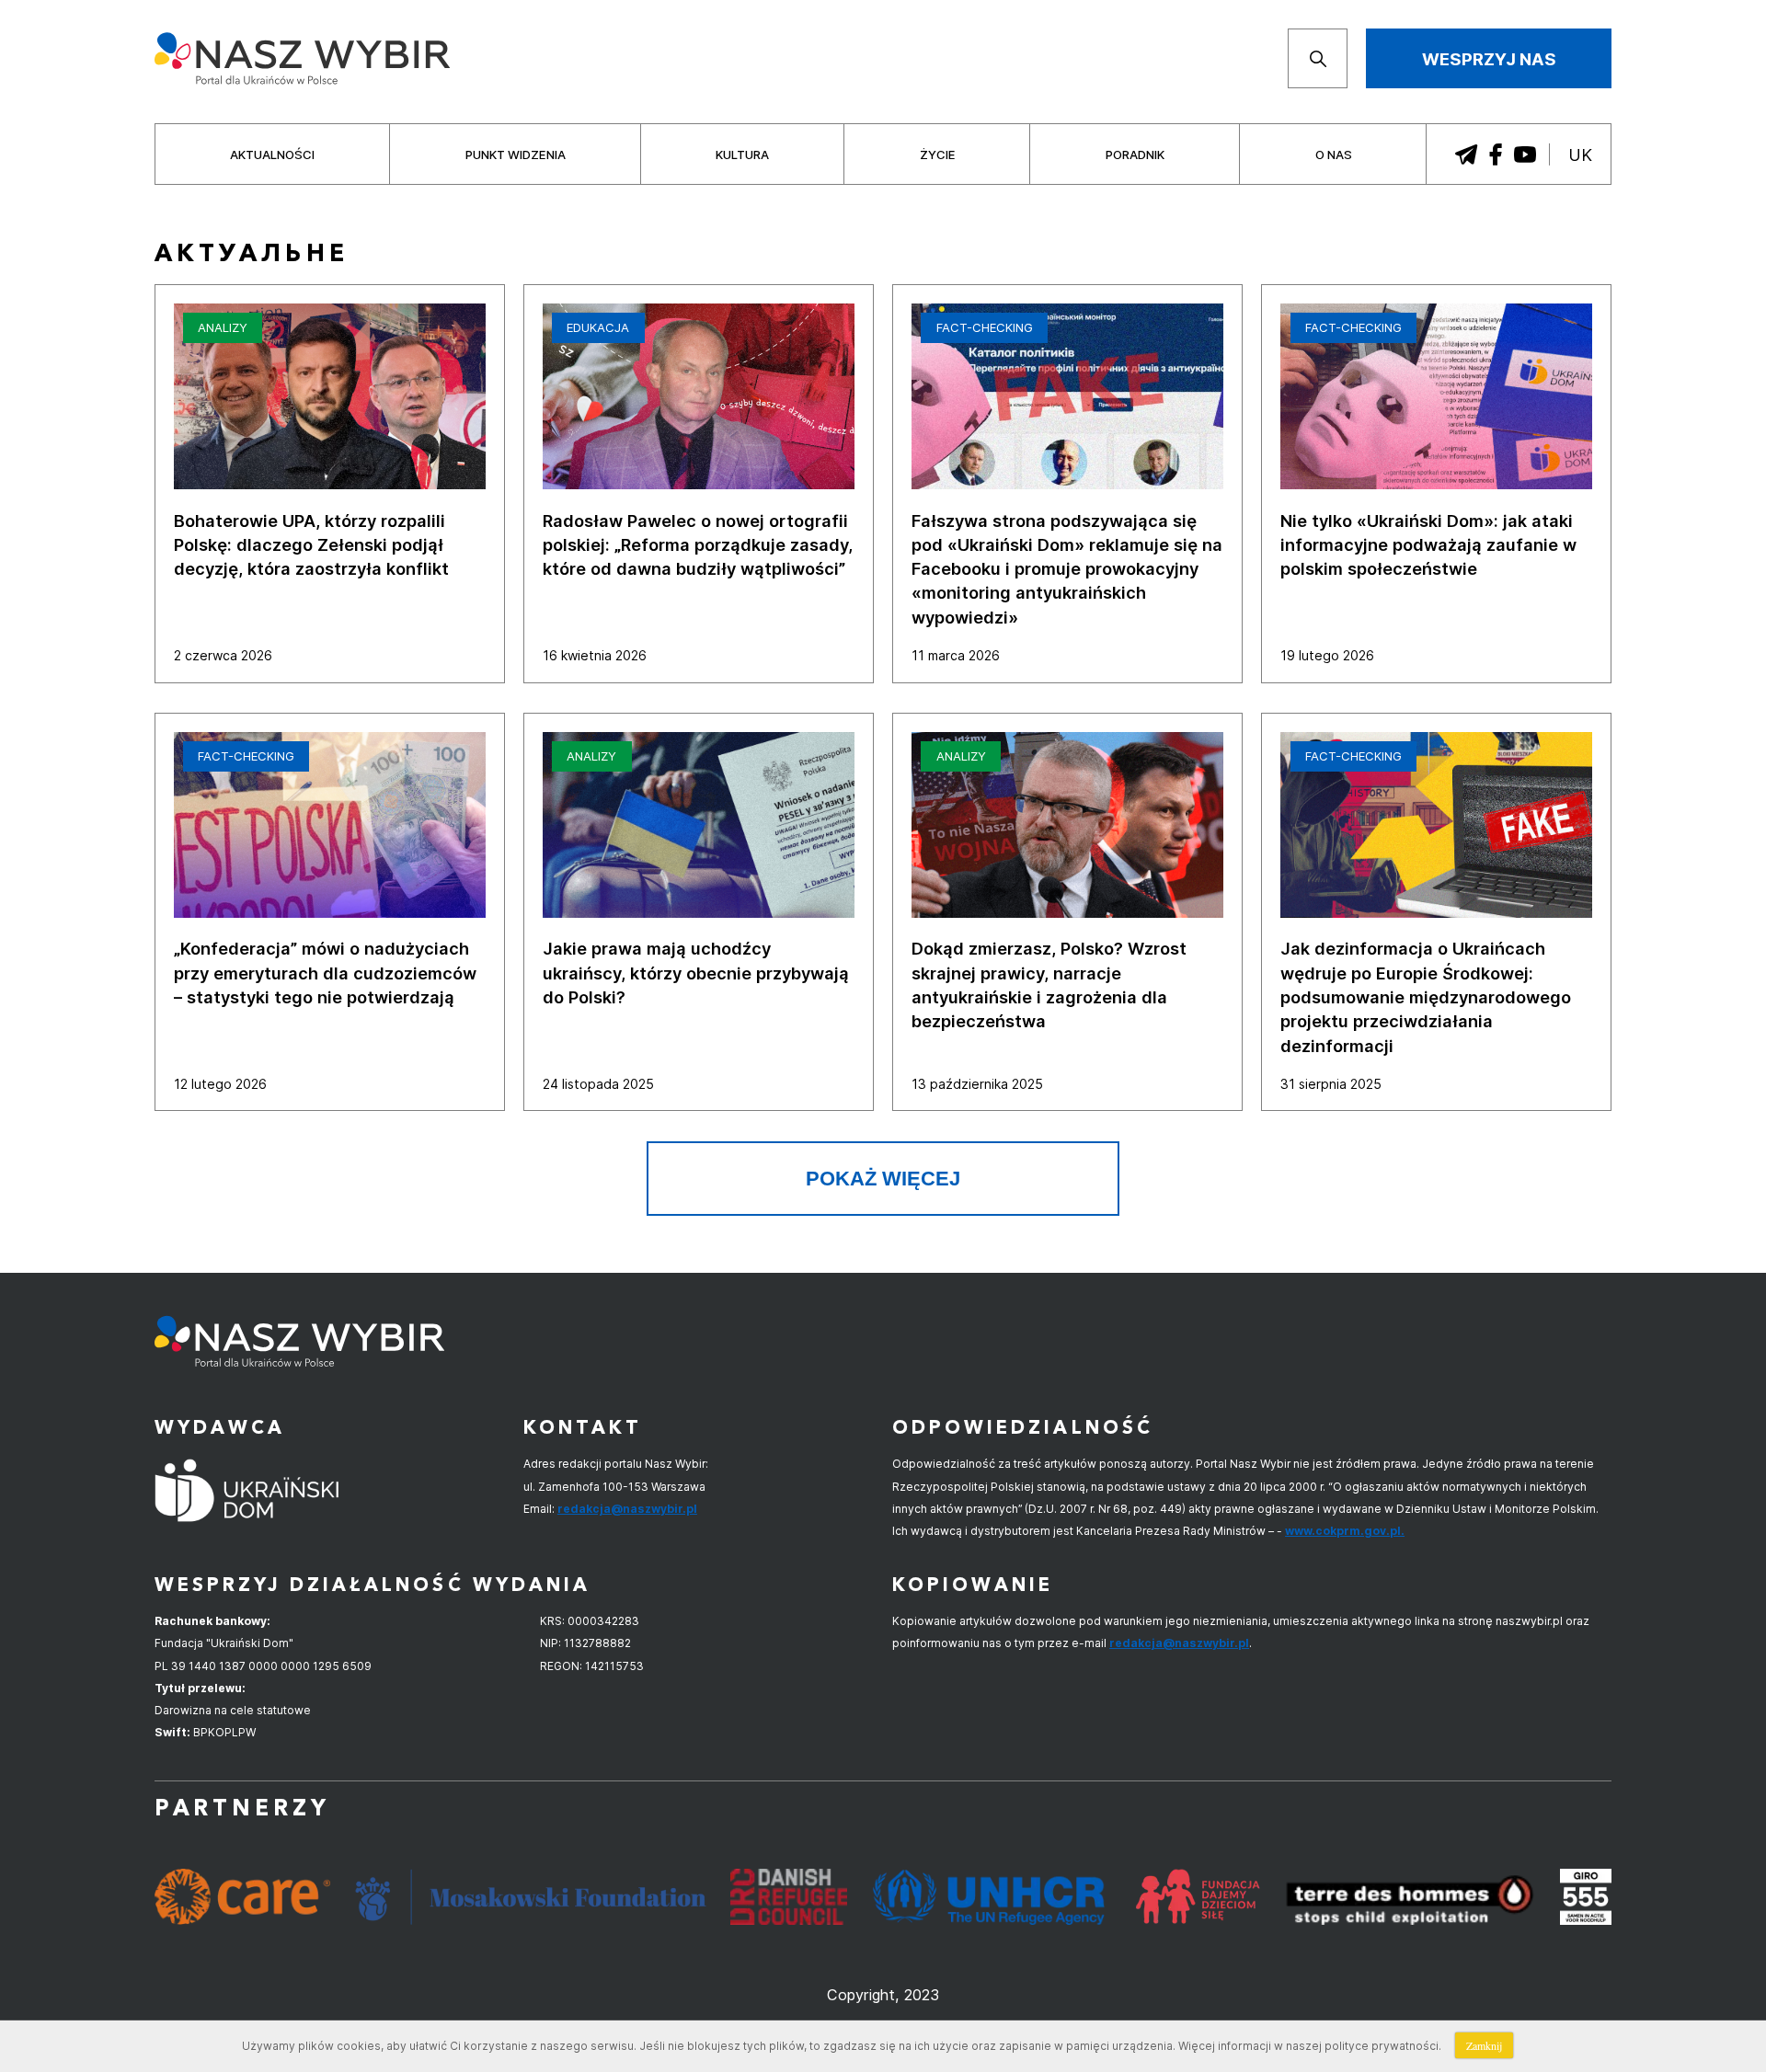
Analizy (223, 327)
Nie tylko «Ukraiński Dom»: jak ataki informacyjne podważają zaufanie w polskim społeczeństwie (1428, 545)
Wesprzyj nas (1489, 59)
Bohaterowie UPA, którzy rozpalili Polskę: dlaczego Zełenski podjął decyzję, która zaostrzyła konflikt (311, 545)
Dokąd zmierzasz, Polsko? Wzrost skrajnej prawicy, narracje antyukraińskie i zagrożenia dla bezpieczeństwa (1049, 984)
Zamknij (1484, 2045)
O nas (1334, 155)
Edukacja (598, 327)
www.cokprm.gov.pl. (1345, 1531)
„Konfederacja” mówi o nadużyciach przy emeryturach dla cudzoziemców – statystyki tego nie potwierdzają (325, 973)
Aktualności (272, 155)
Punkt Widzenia (516, 155)
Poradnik (1135, 155)
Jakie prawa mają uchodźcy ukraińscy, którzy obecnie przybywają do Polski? (696, 973)
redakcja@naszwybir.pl (627, 1509)
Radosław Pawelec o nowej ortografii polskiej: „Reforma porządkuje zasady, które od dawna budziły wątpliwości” (698, 545)
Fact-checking (985, 327)
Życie (938, 155)
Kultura (742, 155)
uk (1580, 155)
